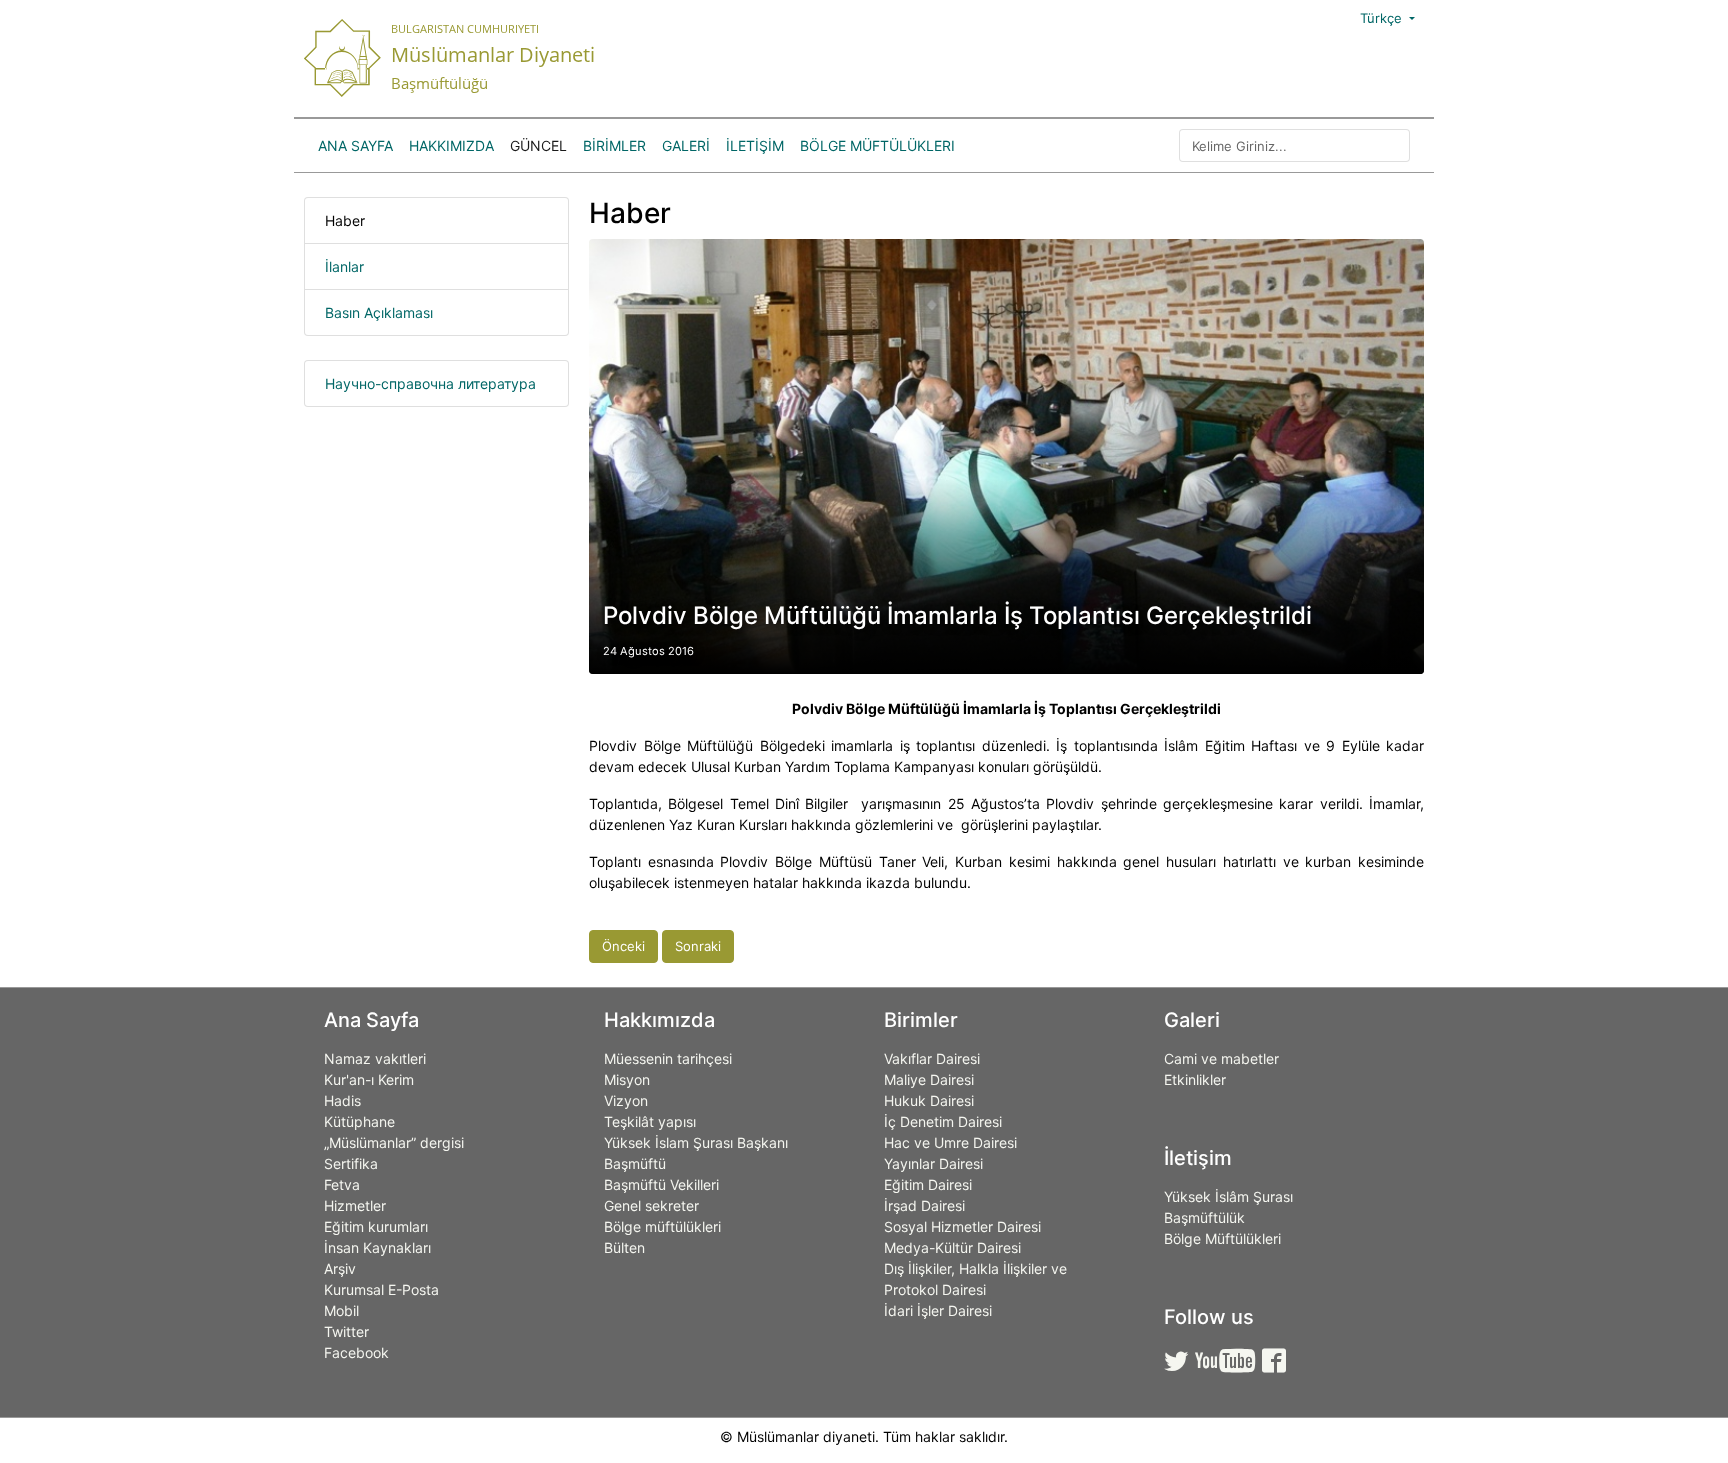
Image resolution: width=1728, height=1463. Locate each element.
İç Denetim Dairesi (943, 1121)
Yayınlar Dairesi (933, 1163)
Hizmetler (355, 1205)
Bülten (624, 1247)
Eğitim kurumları (376, 1226)
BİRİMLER (614, 145)
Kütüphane (359, 1121)
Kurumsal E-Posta (381, 1289)
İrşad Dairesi (924, 1205)
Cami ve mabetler (1221, 1058)
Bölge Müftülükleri (877, 145)
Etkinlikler (1195, 1079)
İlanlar (344, 266)
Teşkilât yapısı (650, 1121)
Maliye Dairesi (929, 1079)
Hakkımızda (451, 145)
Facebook (356, 1352)
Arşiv (340, 1268)
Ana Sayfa (355, 145)
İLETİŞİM (755, 145)
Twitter (346, 1331)
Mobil (341, 1310)
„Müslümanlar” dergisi (394, 1142)
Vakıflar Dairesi (932, 1058)
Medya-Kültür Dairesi (952, 1247)
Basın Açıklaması (379, 312)
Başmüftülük (1204, 1217)
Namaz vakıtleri (375, 1058)
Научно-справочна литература (430, 383)
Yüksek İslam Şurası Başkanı (696, 1142)
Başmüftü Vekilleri (661, 1184)
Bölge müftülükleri (662, 1226)
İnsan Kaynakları (377, 1247)
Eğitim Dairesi (928, 1184)
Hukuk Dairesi (929, 1100)
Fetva (342, 1184)
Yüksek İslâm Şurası (1228, 1196)
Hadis (342, 1100)
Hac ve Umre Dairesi (950, 1142)
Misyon (627, 1079)
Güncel (538, 145)
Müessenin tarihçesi (668, 1058)
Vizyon (626, 1100)
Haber (345, 220)
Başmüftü (635, 1163)
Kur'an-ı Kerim (369, 1079)
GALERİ (686, 145)
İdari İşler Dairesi (938, 1310)
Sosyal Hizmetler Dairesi (962, 1226)
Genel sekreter (651, 1205)
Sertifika (351, 1163)
